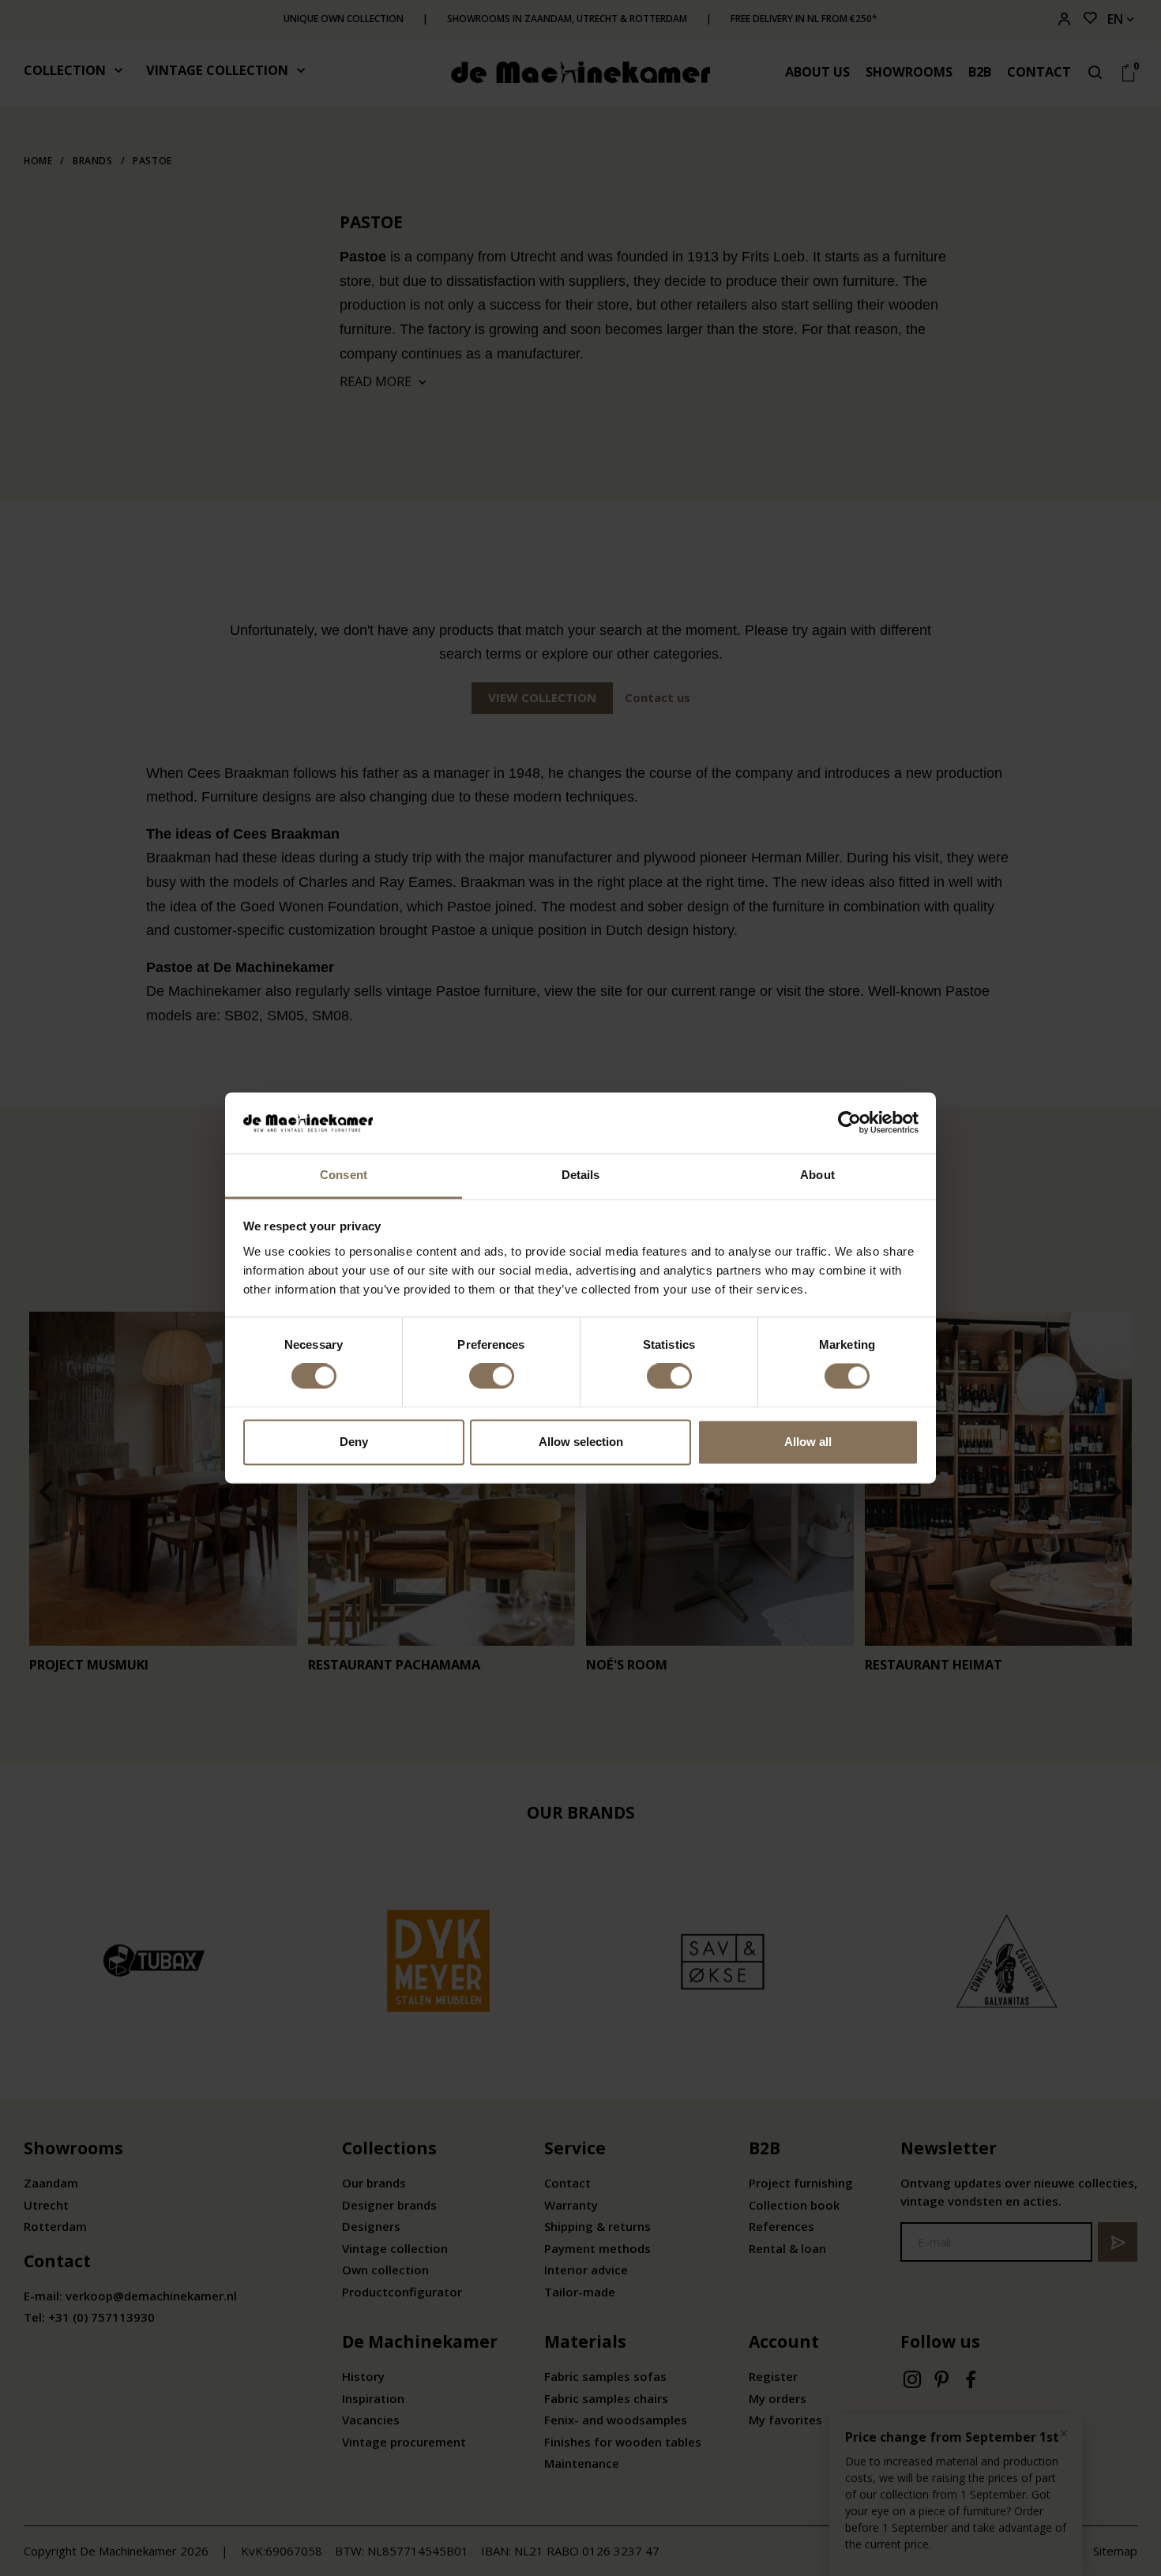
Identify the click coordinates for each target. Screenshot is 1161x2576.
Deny (354, 1442)
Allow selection (581, 1442)
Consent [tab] (344, 1175)
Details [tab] (581, 1175)
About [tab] (817, 1175)
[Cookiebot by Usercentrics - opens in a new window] (849, 1123)
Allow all (808, 1442)
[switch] (492, 1376)
